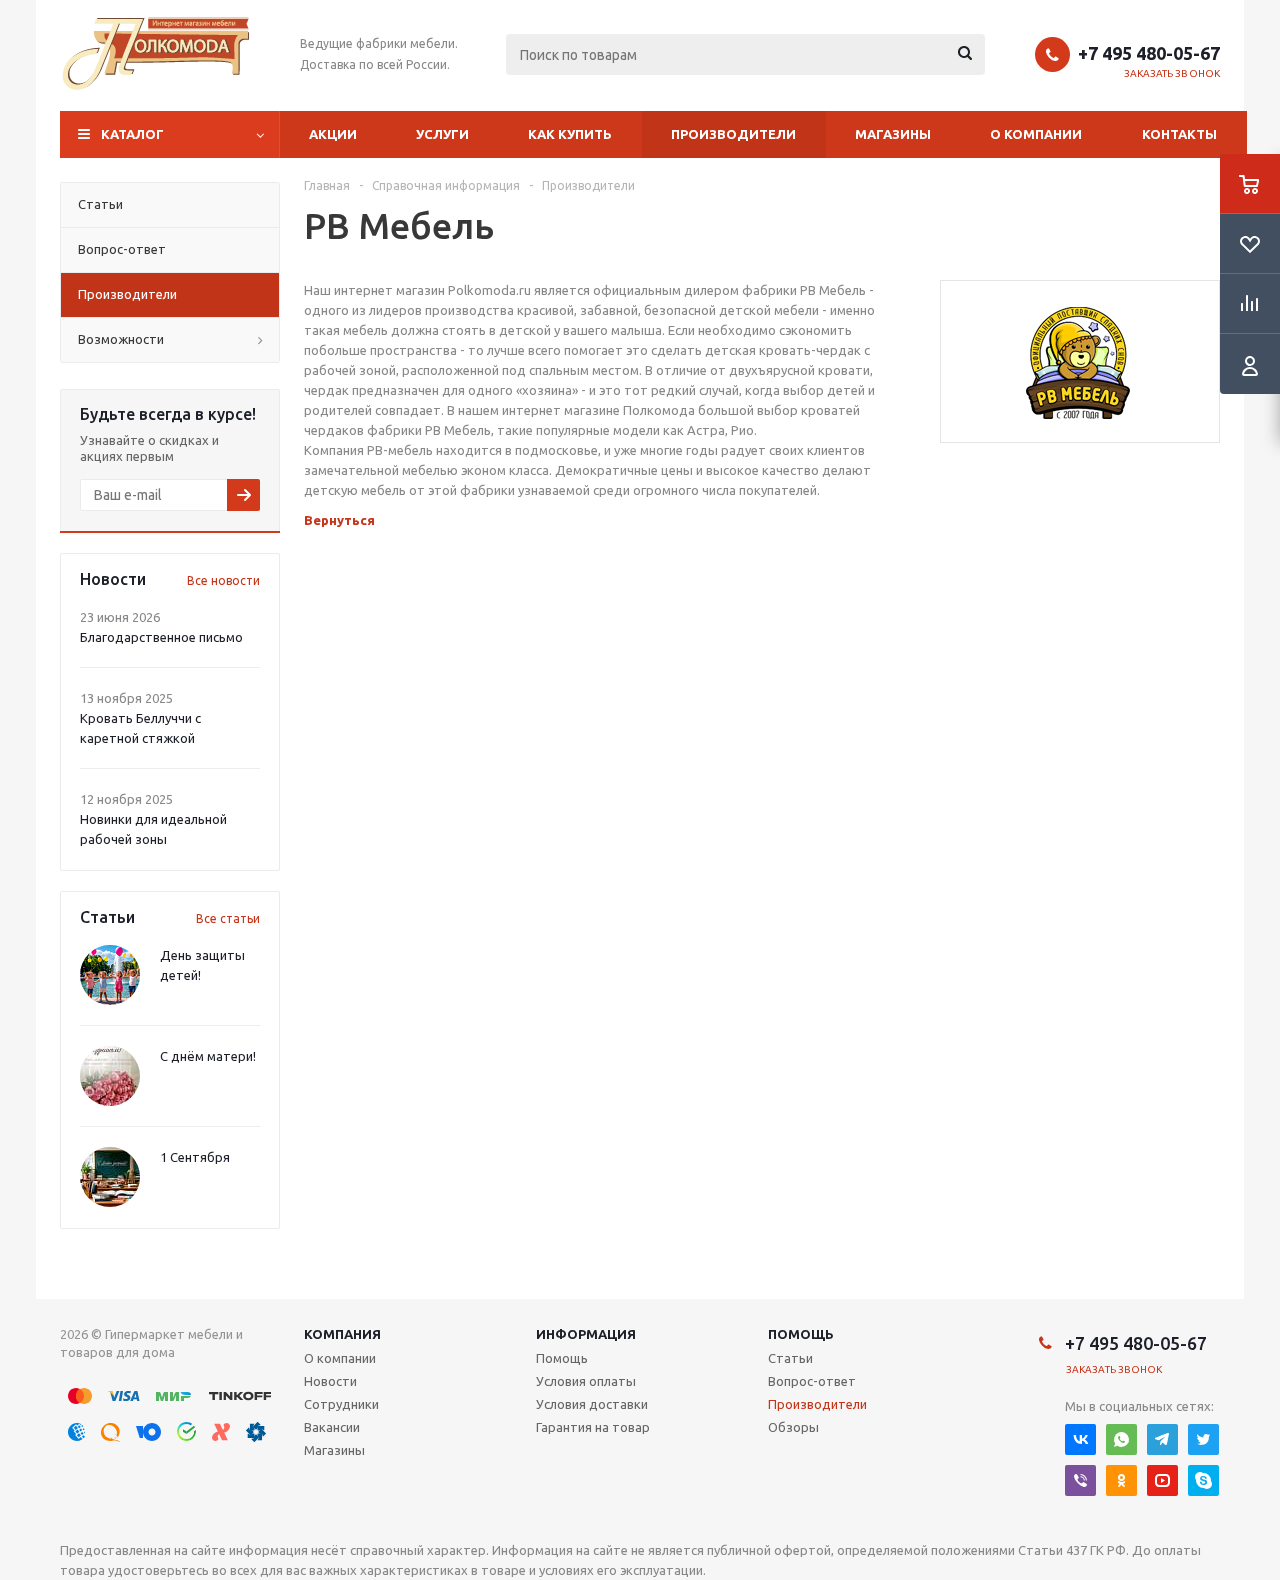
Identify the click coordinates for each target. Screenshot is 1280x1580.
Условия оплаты (586, 1381)
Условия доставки (592, 1404)
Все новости (223, 580)
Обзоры (793, 1427)
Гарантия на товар (593, 1427)
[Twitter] (1203, 1439)
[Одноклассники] (1121, 1480)
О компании (1036, 134)
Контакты (1179, 134)
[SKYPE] (1203, 1480)
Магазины (893, 134)
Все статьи (228, 918)
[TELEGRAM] (1162, 1439)
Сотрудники (341, 1404)
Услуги (442, 134)
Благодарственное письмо (161, 637)
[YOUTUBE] (1162, 1480)
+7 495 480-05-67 (1149, 53)
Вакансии (332, 1427)
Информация (586, 1334)
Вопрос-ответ (812, 1381)
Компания (342, 1334)
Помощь (801, 1334)
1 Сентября (195, 1157)
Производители (733, 134)
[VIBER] (1080, 1480)
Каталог (132, 134)
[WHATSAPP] (1121, 1439)
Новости (330, 1381)
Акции (333, 134)
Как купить (570, 134)
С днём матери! (208, 1056)
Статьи (790, 1358)
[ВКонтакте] (1080, 1439)
